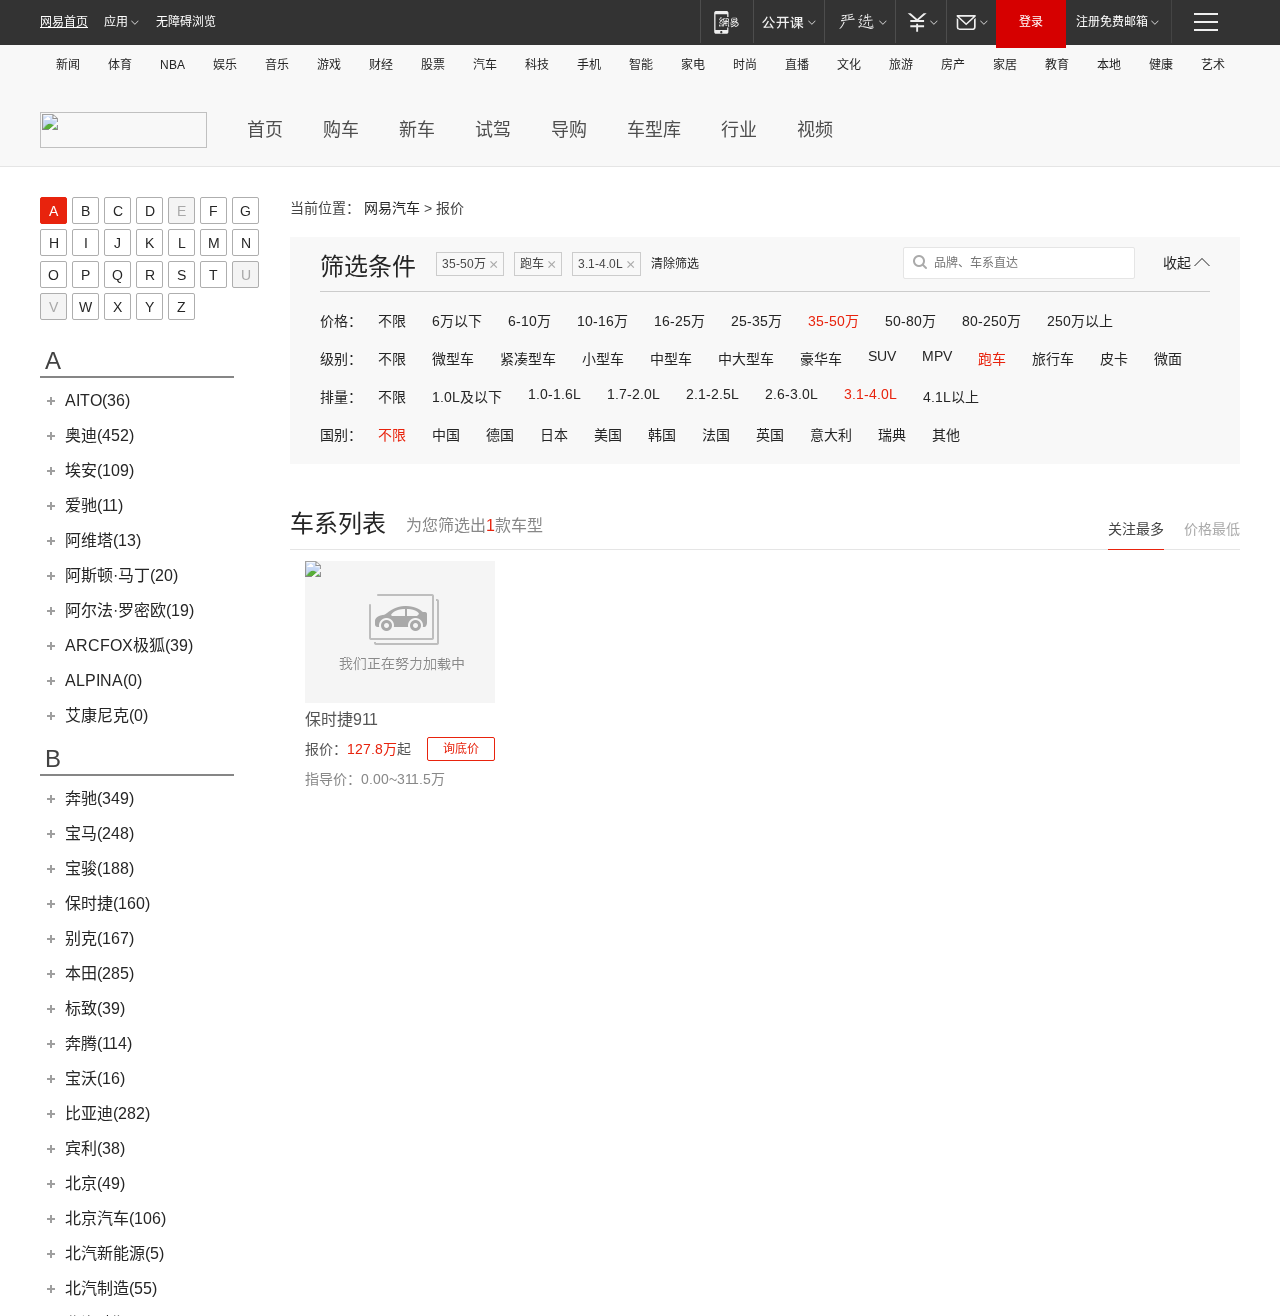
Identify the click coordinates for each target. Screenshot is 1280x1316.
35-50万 (470, 264)
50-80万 (910, 321)
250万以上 (1080, 321)
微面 (1168, 359)
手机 (589, 65)
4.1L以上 (951, 397)
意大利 (831, 435)
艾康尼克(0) (106, 715)
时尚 (745, 65)
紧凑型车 (528, 359)
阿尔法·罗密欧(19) (129, 610)
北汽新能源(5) (114, 1253)
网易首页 (64, 22)
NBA (172, 65)
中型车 (671, 359)
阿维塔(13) (103, 540)
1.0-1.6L (554, 394)
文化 (849, 65)
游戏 (329, 65)
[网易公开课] (788, 21)
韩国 (662, 435)
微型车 (453, 359)
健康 (1161, 65)
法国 (716, 435)
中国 (446, 435)
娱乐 (225, 65)
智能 (641, 65)
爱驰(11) (94, 505)
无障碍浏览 (186, 22)
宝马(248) (99, 833)
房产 (953, 65)
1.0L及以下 (467, 397)
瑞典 (892, 435)
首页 (265, 130)
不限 (392, 321)
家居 (1005, 65)
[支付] (920, 21)
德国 (500, 435)
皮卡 (1114, 359)
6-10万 (529, 321)
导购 (569, 130)
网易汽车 (392, 208)
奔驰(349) (99, 798)
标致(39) (95, 1008)
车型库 (654, 130)
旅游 (901, 65)
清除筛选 (675, 264)
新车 (417, 130)
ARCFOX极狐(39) (129, 645)
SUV (882, 356)
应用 (116, 22)
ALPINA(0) (103, 680)
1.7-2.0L (633, 394)
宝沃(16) (95, 1078)
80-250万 (991, 321)
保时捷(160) (107, 903)
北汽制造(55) (111, 1288)
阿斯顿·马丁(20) (121, 575)
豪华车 (821, 359)
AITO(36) (97, 400)
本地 (1109, 65)
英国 (770, 435)
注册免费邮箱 (1112, 22)
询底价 (461, 749)
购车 (341, 130)
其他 (946, 435)
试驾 (493, 130)
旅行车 (1053, 359)
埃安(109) (99, 470)
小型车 (603, 359)
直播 (797, 65)
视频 (815, 130)
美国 (608, 435)
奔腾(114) (98, 1043)
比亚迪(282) (107, 1113)
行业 (739, 130)
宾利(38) (95, 1148)
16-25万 (679, 321)
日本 (554, 435)
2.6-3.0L (791, 394)
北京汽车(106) (115, 1218)
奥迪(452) (99, 435)
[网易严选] (859, 21)
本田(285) (99, 973)
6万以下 (457, 321)
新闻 (68, 65)
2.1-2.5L (712, 394)
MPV (937, 356)
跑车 (538, 264)
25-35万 (756, 321)
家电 (693, 65)
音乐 (277, 65)
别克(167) (99, 938)
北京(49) (95, 1183)
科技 (537, 65)
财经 (381, 65)
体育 (120, 65)
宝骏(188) (99, 868)
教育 (1057, 65)
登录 (1031, 22)
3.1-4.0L (606, 264)
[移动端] (726, 21)
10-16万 (602, 321)
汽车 (485, 65)
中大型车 (746, 359)
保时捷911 (341, 719)
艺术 (1213, 65)
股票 (433, 65)
